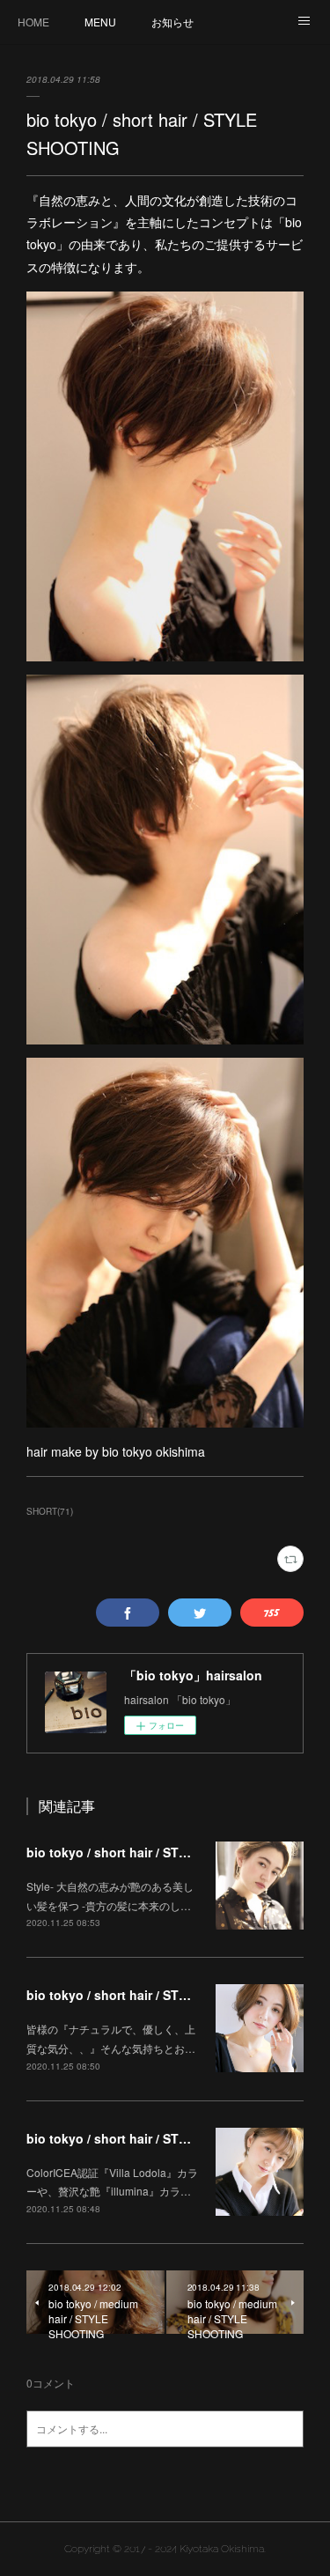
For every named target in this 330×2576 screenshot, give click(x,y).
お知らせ (172, 22)
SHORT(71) (50, 1511)
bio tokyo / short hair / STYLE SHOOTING (149, 1852)
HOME (33, 22)
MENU (100, 22)
